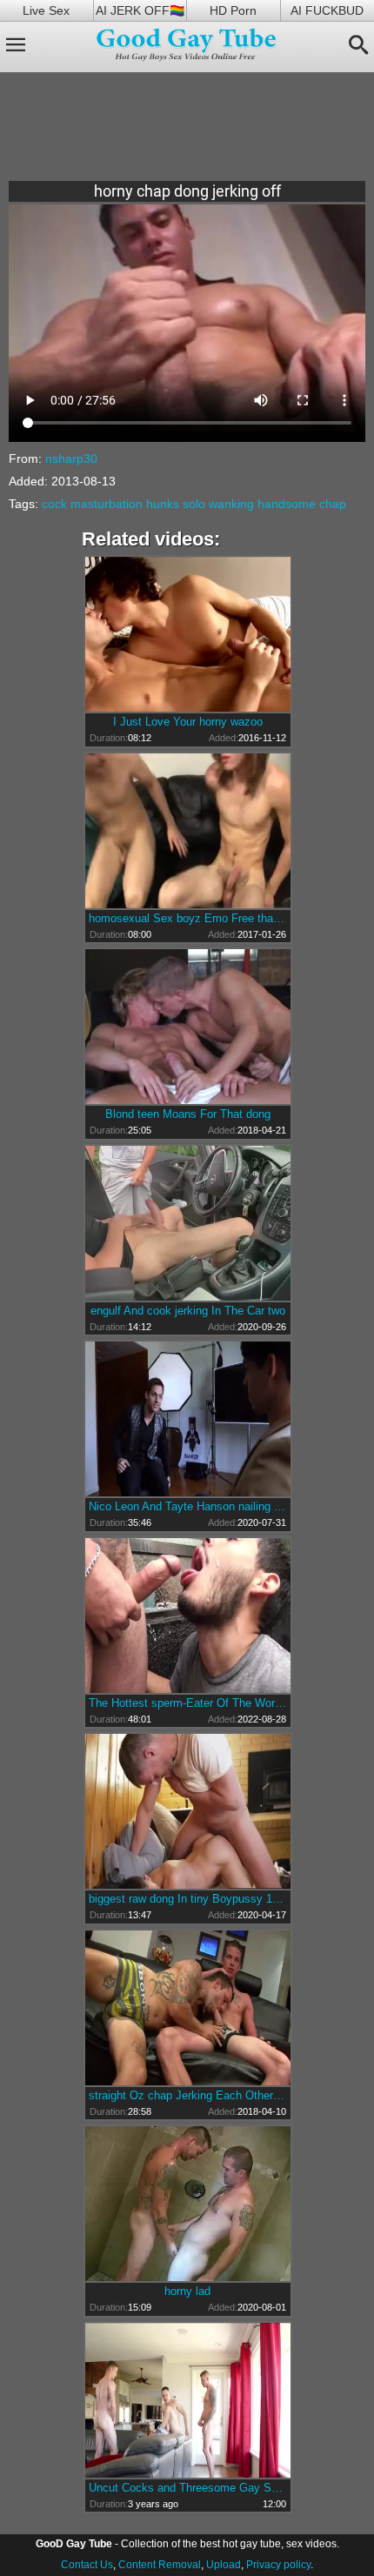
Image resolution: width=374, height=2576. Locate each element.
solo (194, 504)
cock (54, 504)
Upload (224, 2565)
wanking (231, 504)
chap (333, 504)
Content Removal (160, 2565)
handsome (287, 504)
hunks (163, 504)
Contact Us (87, 2565)
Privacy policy (278, 2565)
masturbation (107, 504)
